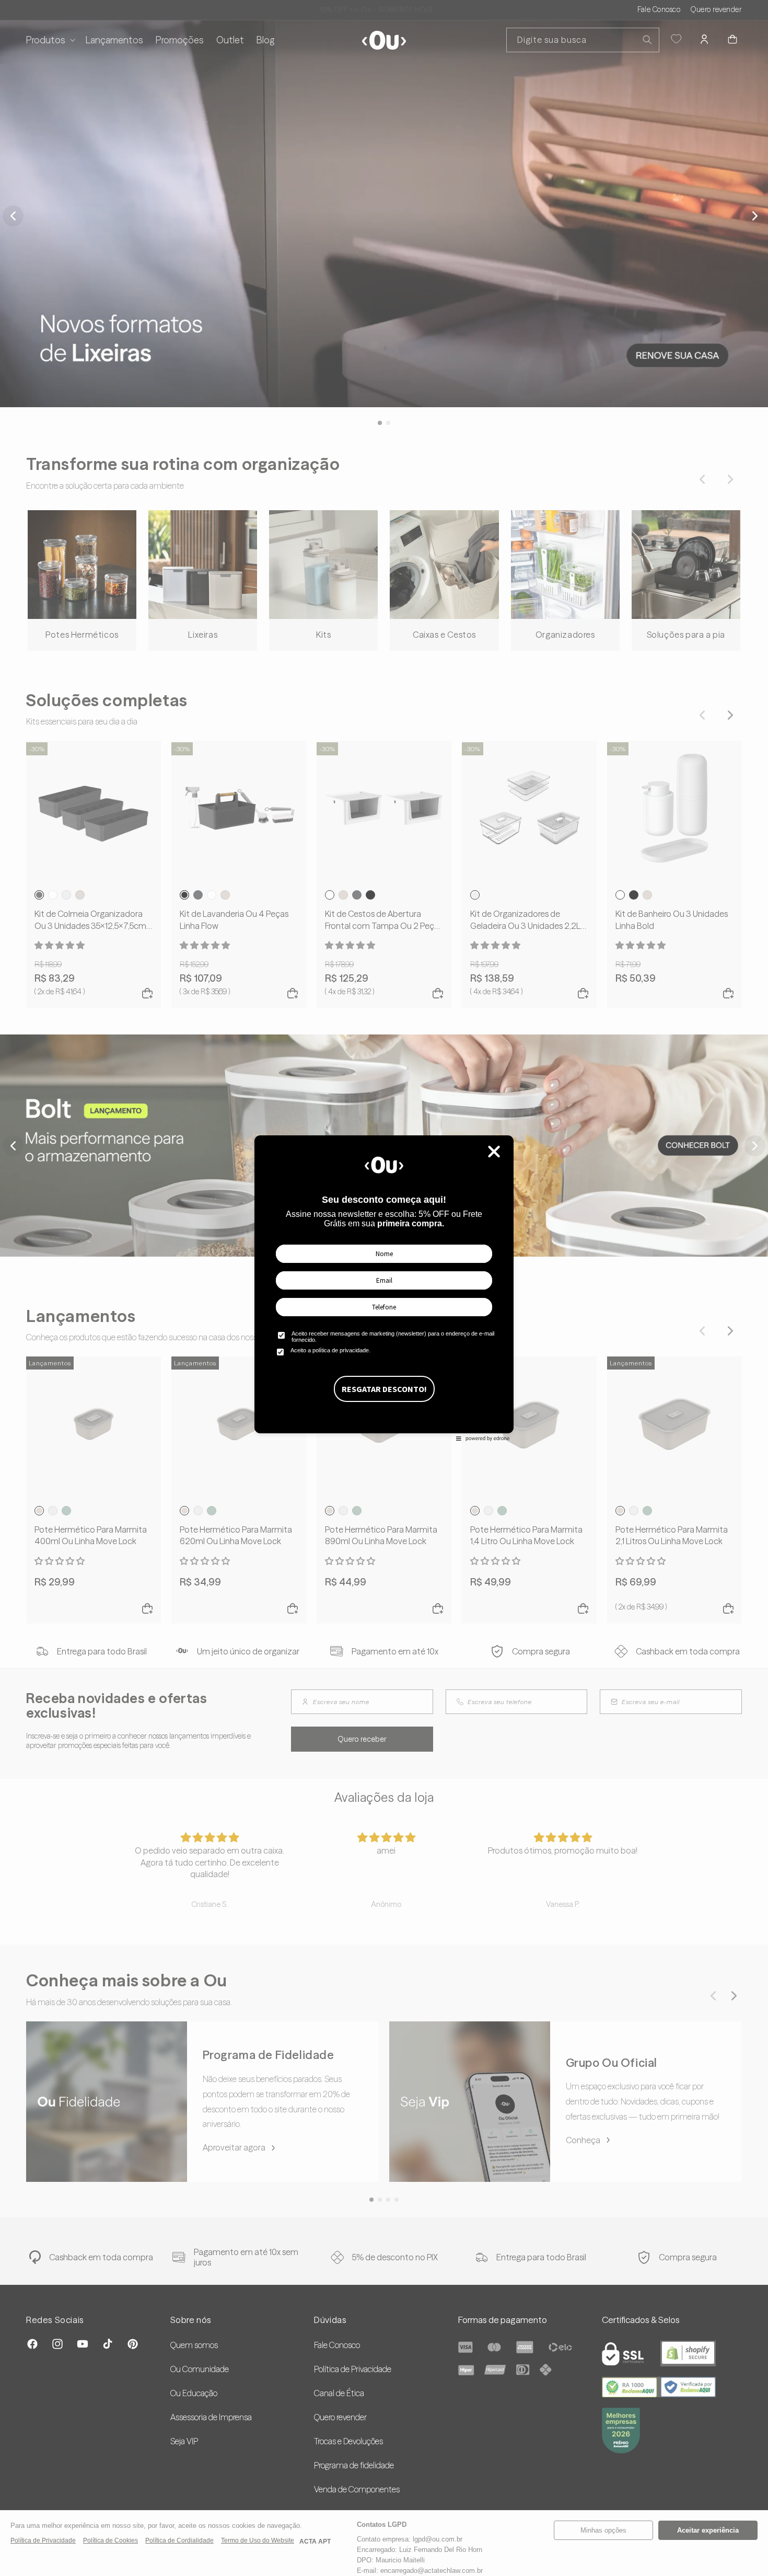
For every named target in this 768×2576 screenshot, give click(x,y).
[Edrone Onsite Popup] (384, 1288)
